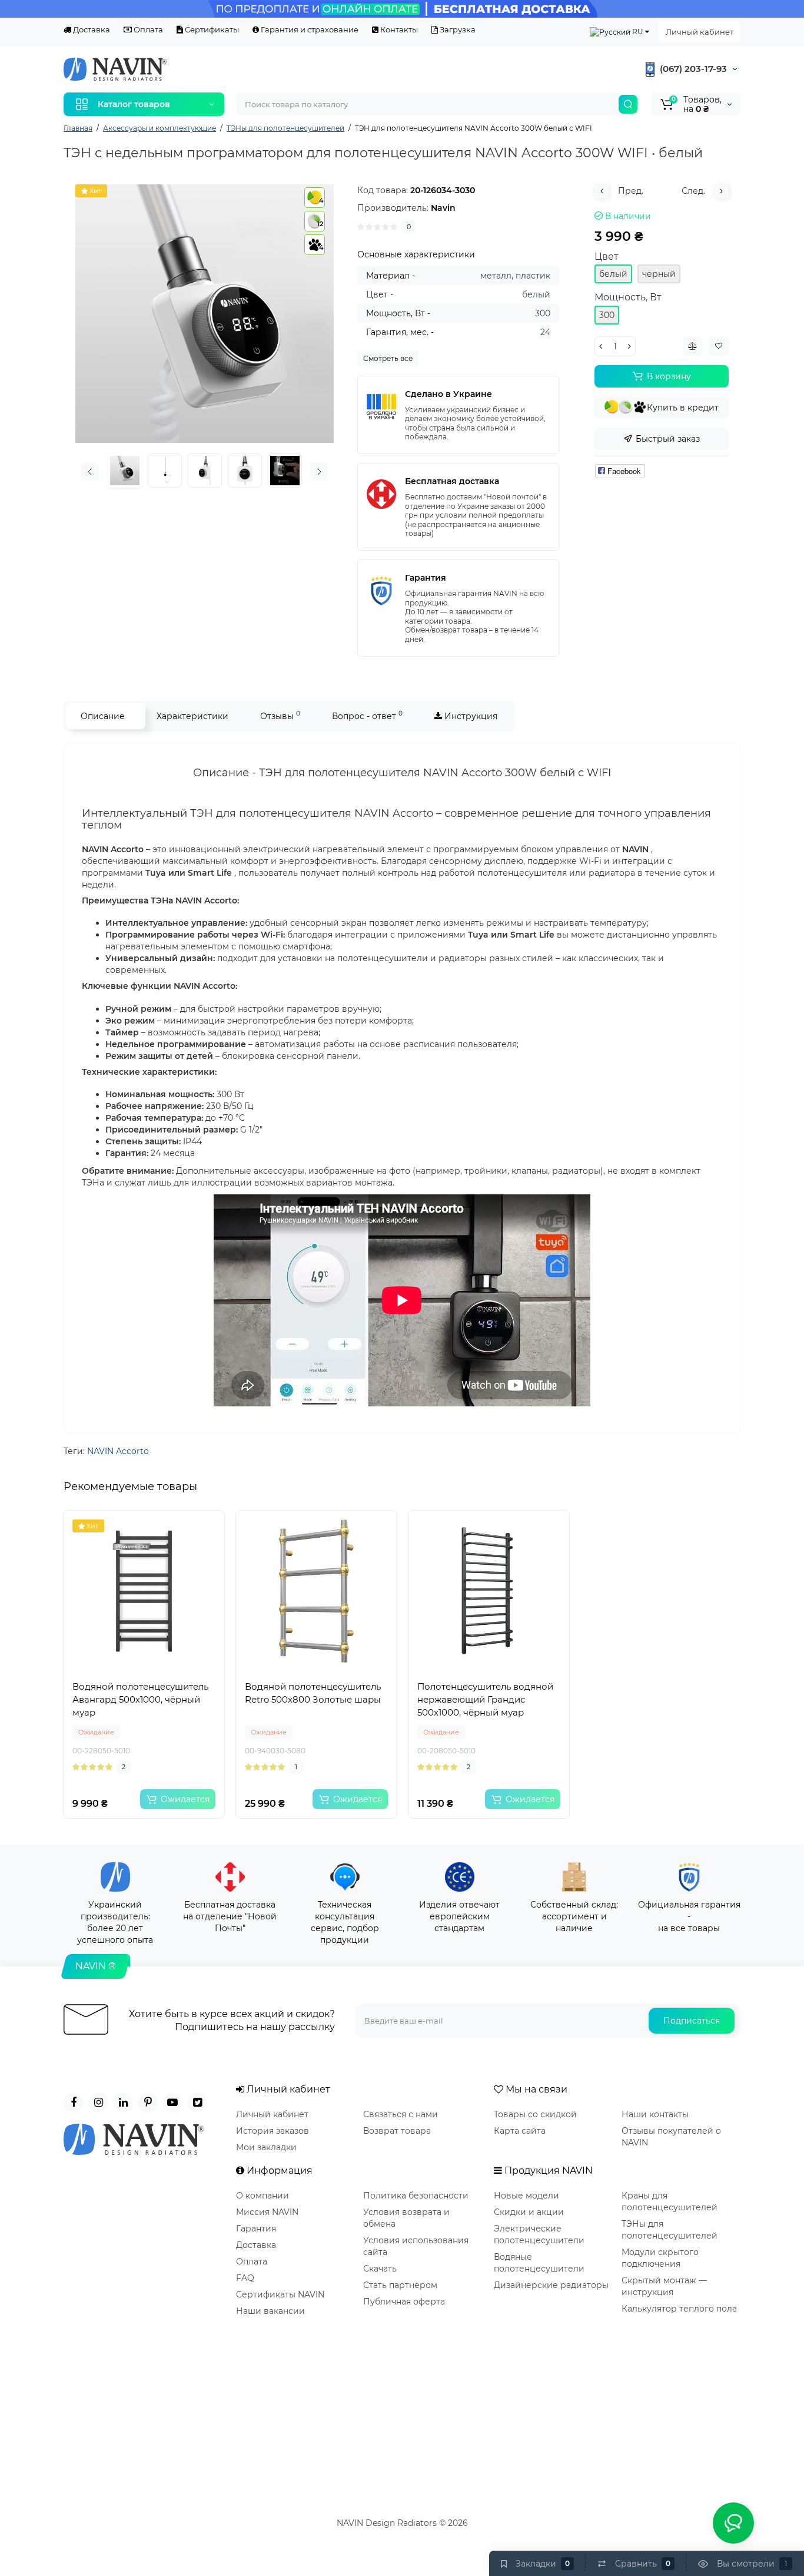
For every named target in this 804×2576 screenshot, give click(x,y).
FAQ (245, 2278)
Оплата (147, 29)
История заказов (273, 2131)
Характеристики (192, 716)
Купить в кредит (683, 408)
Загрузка (457, 29)
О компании (263, 2196)
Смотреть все (388, 358)
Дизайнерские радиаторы (551, 2285)
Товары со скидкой (535, 2114)
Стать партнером (400, 2285)
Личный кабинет (700, 32)
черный (659, 274)
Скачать (380, 2269)
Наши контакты (655, 2114)
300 (607, 315)
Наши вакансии (270, 2311)
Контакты (398, 29)
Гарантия (256, 2229)
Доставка (91, 29)
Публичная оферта (404, 2302)
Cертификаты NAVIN (280, 2294)
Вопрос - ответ (367, 715)
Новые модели (526, 2196)
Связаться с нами (401, 2114)
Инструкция (470, 716)
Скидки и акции (529, 2212)
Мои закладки (266, 2147)
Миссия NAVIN (267, 2212)
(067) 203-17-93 (692, 69)
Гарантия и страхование (309, 29)
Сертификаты (211, 29)
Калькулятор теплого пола (679, 2309)
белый (613, 274)
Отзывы (280, 715)
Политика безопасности (416, 2196)
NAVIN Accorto (118, 1451)
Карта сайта (520, 2131)
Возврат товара (397, 2131)
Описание (103, 716)
